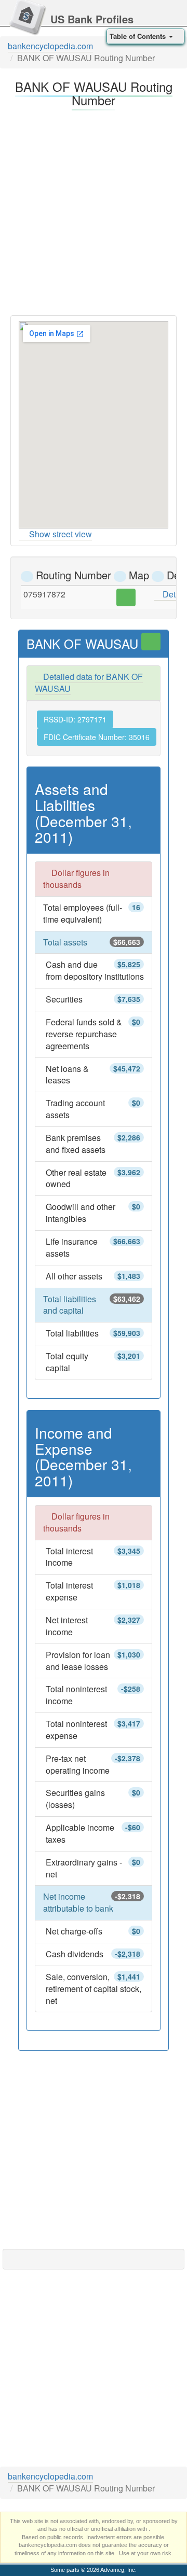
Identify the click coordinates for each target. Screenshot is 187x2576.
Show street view (61, 534)
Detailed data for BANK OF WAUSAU (89, 683)
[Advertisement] (94, 210)
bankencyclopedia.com (50, 46)
